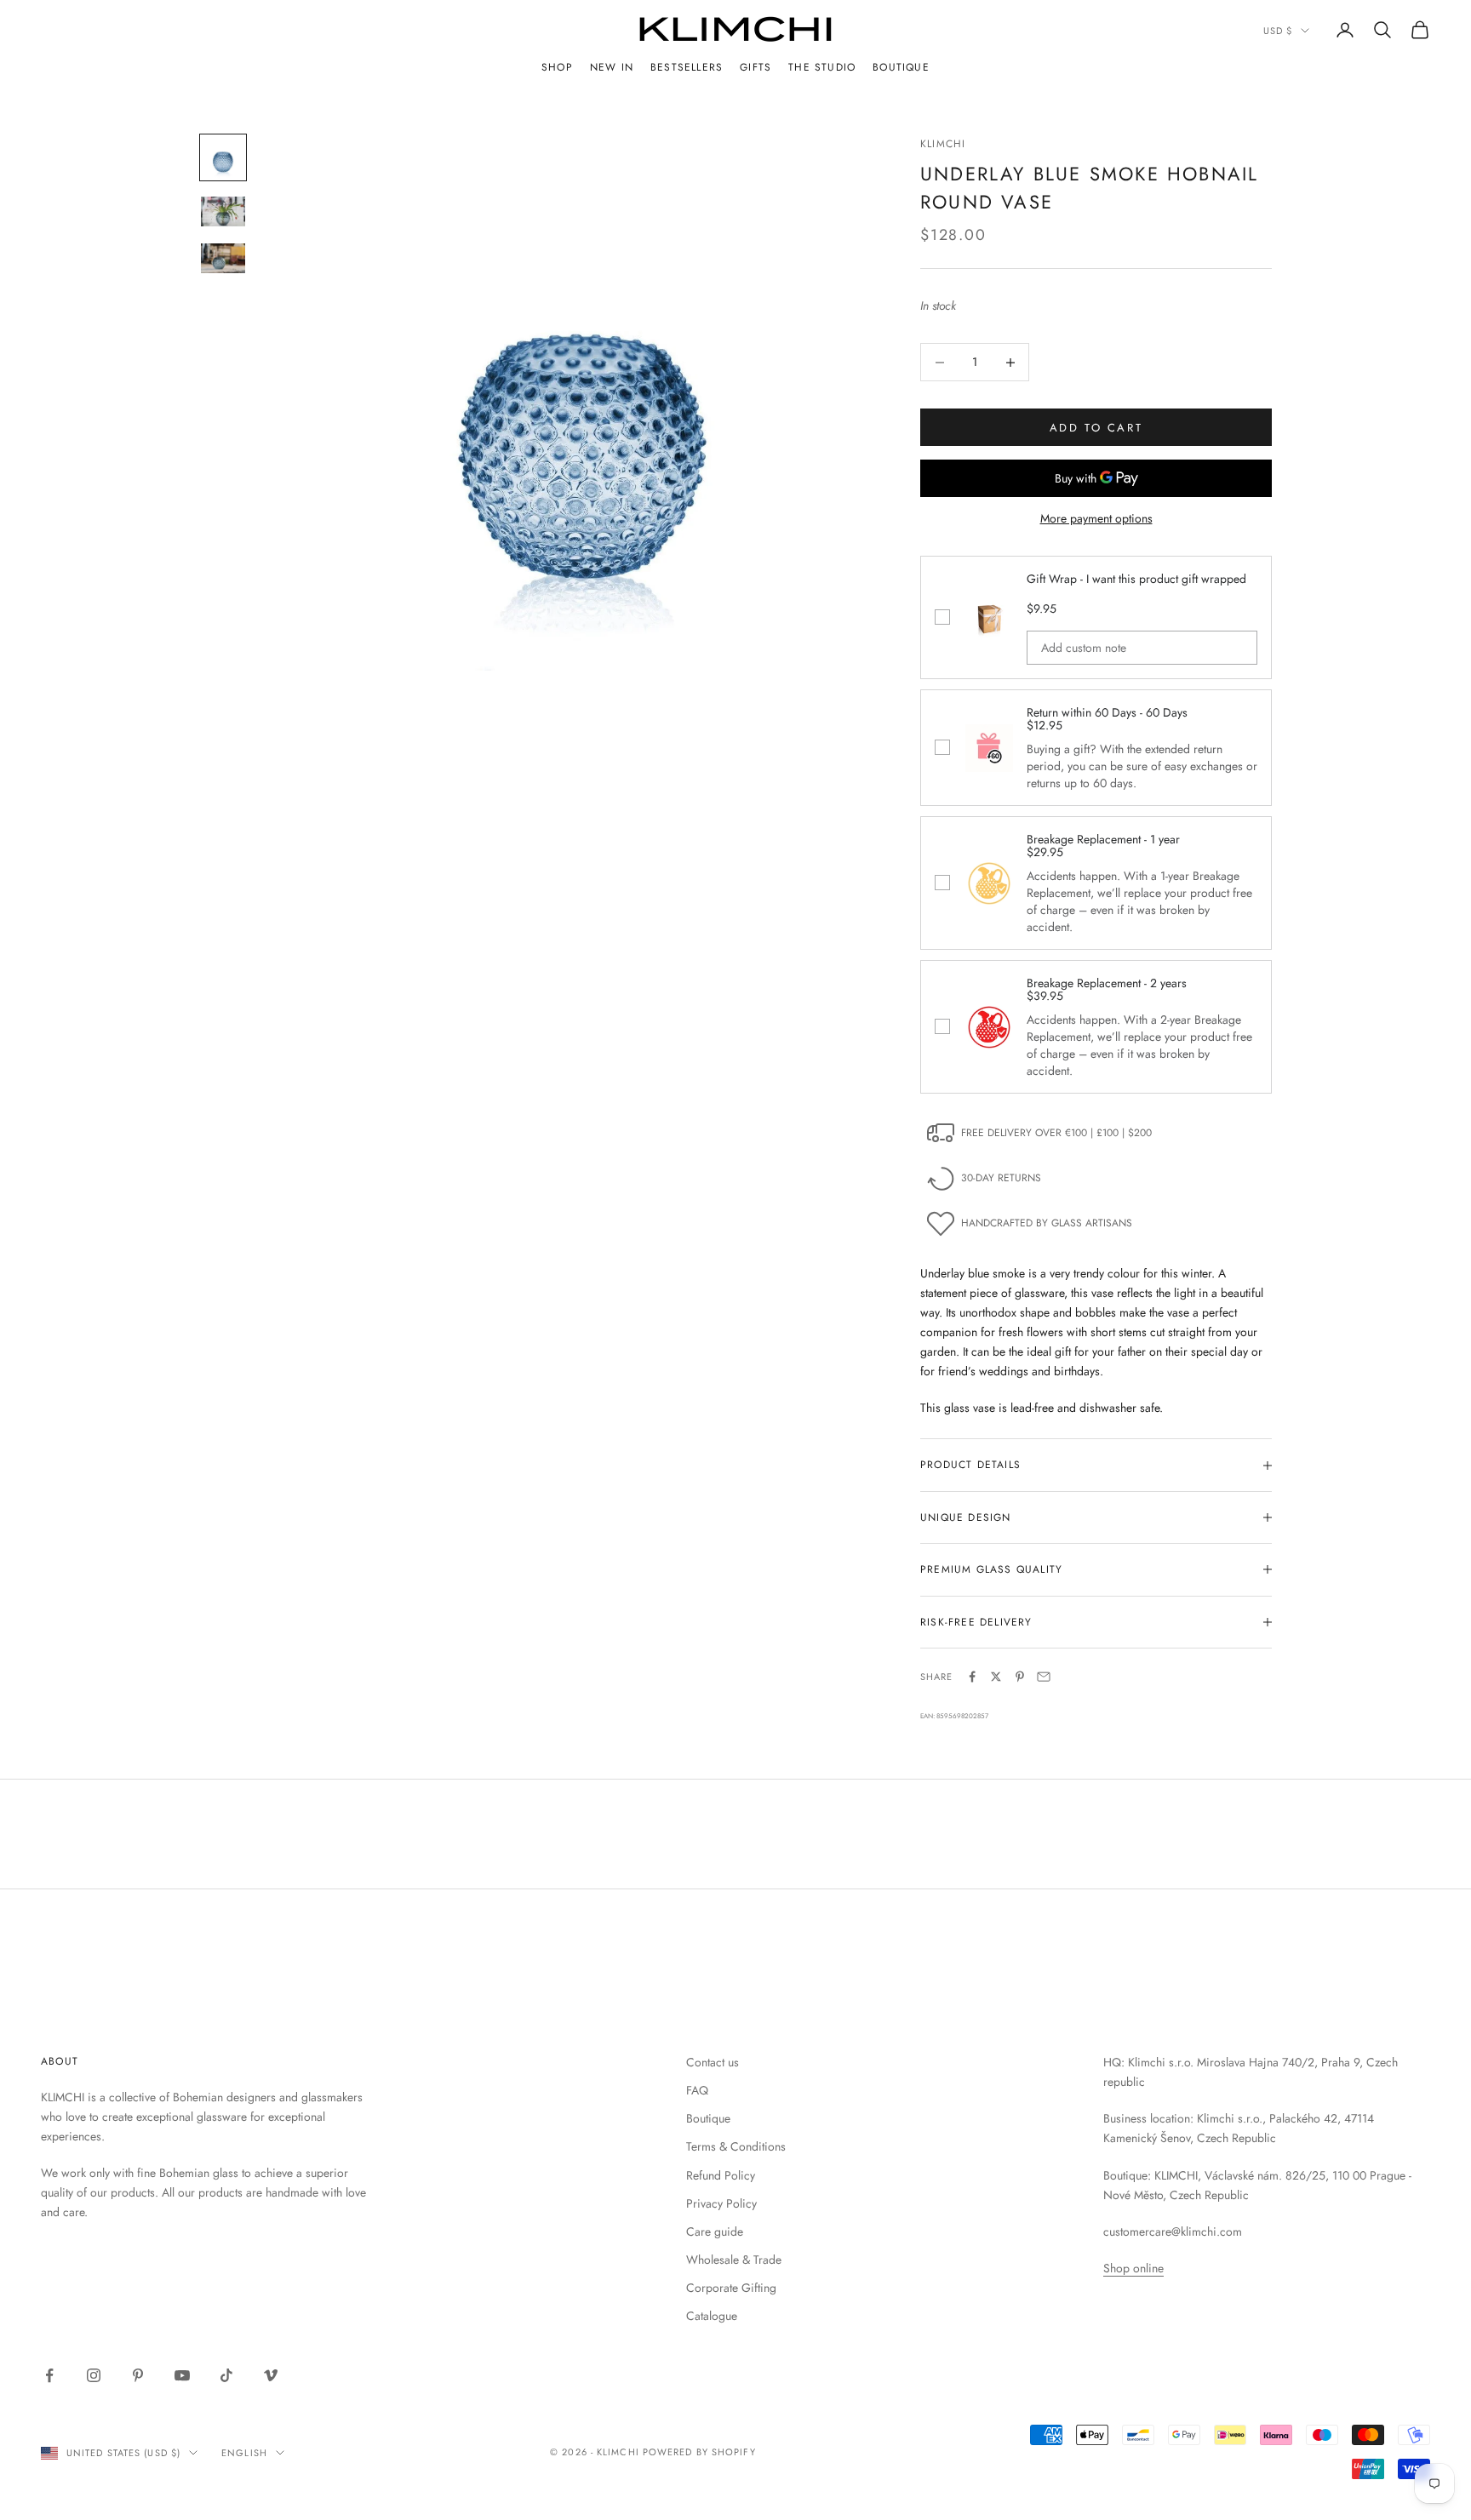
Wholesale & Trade (734, 2260)
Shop (557, 67)
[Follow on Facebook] (49, 2375)
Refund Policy (721, 2175)
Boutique (901, 67)
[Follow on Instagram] (94, 2375)
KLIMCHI (943, 144)
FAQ (697, 2090)
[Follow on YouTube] (182, 2375)
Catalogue (712, 2316)
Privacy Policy (721, 2203)
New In (612, 67)
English (244, 2453)
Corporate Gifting (731, 2288)
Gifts (756, 67)
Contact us (713, 2062)
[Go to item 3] (223, 258)
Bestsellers (687, 67)
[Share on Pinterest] (1020, 1677)
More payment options (1096, 518)
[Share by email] (1044, 1677)
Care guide (715, 2231)
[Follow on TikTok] (226, 2375)
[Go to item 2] (223, 211)
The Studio (822, 67)
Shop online (1133, 2268)
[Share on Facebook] (972, 1677)
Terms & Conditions (736, 2146)
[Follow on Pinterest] (138, 2375)
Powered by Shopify (699, 2452)
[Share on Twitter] (996, 1677)
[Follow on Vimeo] (271, 2375)
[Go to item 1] (223, 157)
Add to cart (1096, 428)
